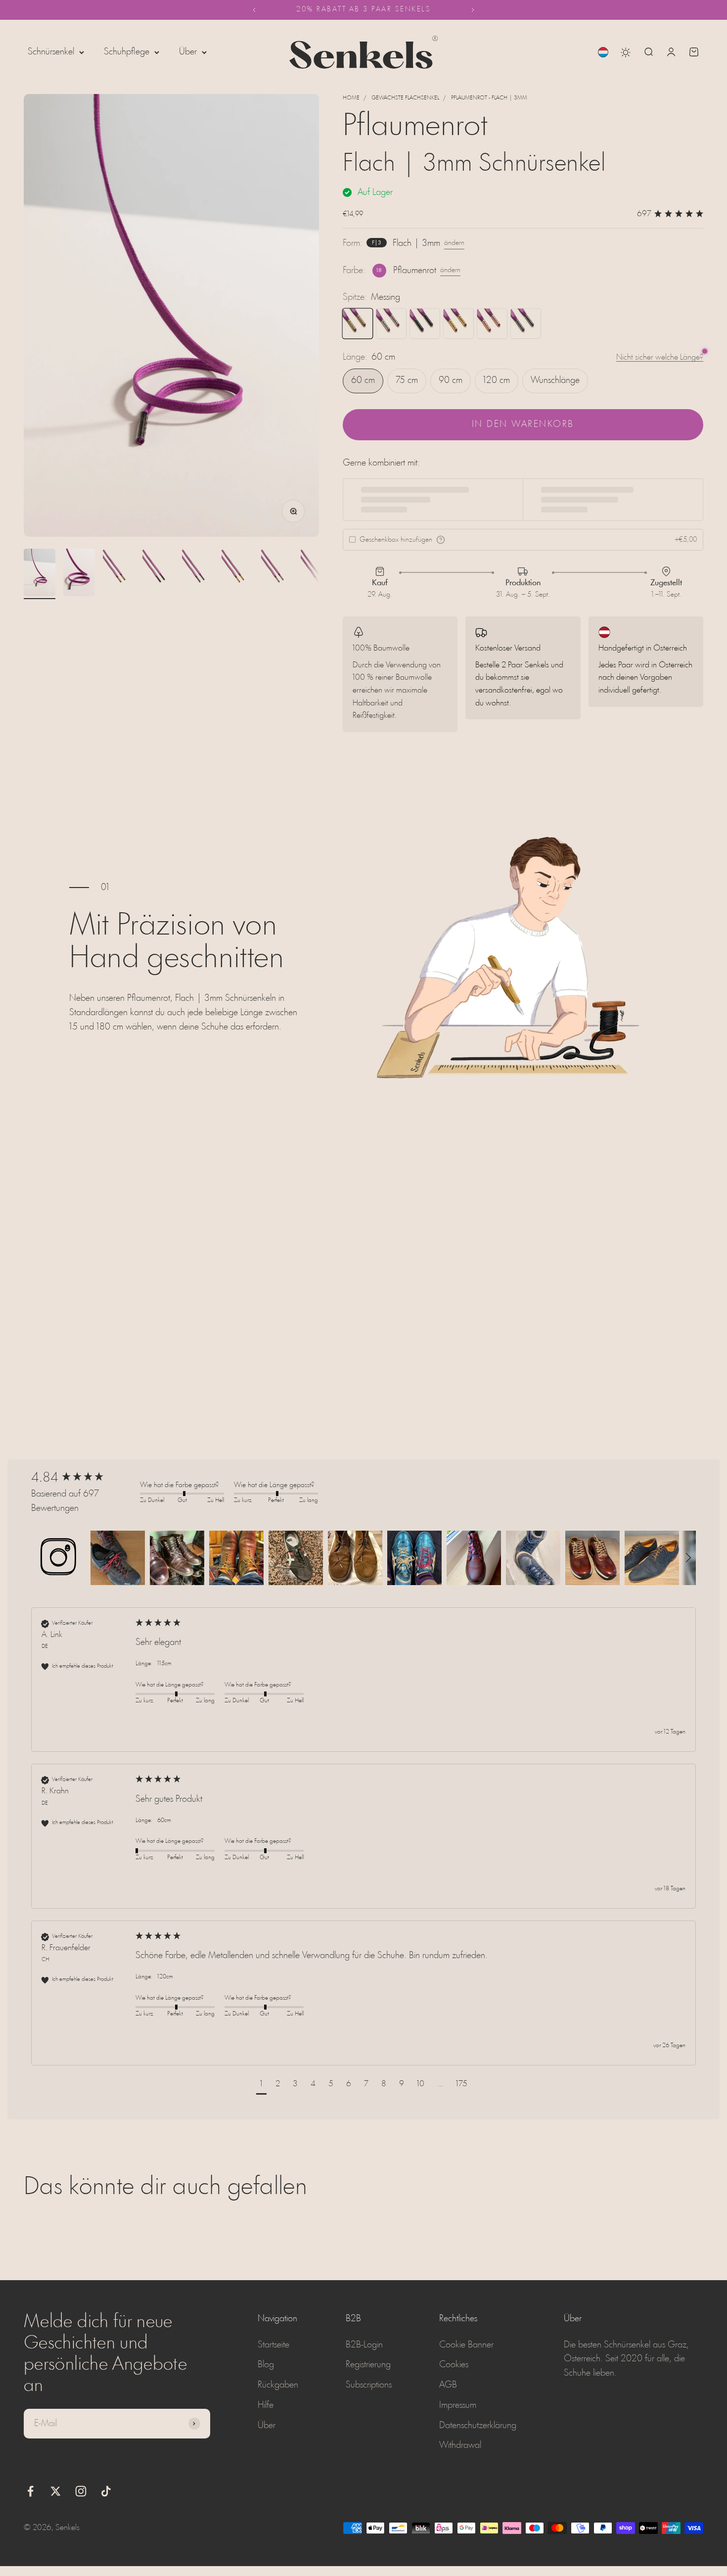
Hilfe (266, 2405)
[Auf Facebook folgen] (30, 2491)
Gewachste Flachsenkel (405, 98)
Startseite (273, 2345)
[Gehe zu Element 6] (237, 574)
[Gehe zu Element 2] (79, 574)
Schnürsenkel (51, 52)
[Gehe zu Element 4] (158, 574)
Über (188, 52)
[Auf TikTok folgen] (106, 2491)
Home (351, 98)
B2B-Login (364, 2345)
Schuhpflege (127, 52)
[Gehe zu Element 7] (277, 574)
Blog (266, 2365)
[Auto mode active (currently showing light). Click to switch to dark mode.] (626, 52)
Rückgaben (278, 2385)
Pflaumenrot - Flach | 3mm (489, 98)
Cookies (454, 2365)
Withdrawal (460, 2445)
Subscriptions (369, 2385)
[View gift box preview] (441, 540)
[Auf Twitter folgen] (56, 2491)
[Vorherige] (254, 10)
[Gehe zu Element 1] (40, 574)
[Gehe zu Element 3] (119, 574)
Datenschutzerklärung (478, 2426)
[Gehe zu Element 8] (317, 574)
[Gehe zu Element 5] (198, 574)
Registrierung (368, 2365)
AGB (448, 2385)
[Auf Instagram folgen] (81, 2491)
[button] (58, 1558)
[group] (83, 1478)
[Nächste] (473, 10)
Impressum (458, 2405)
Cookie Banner (466, 2345)
